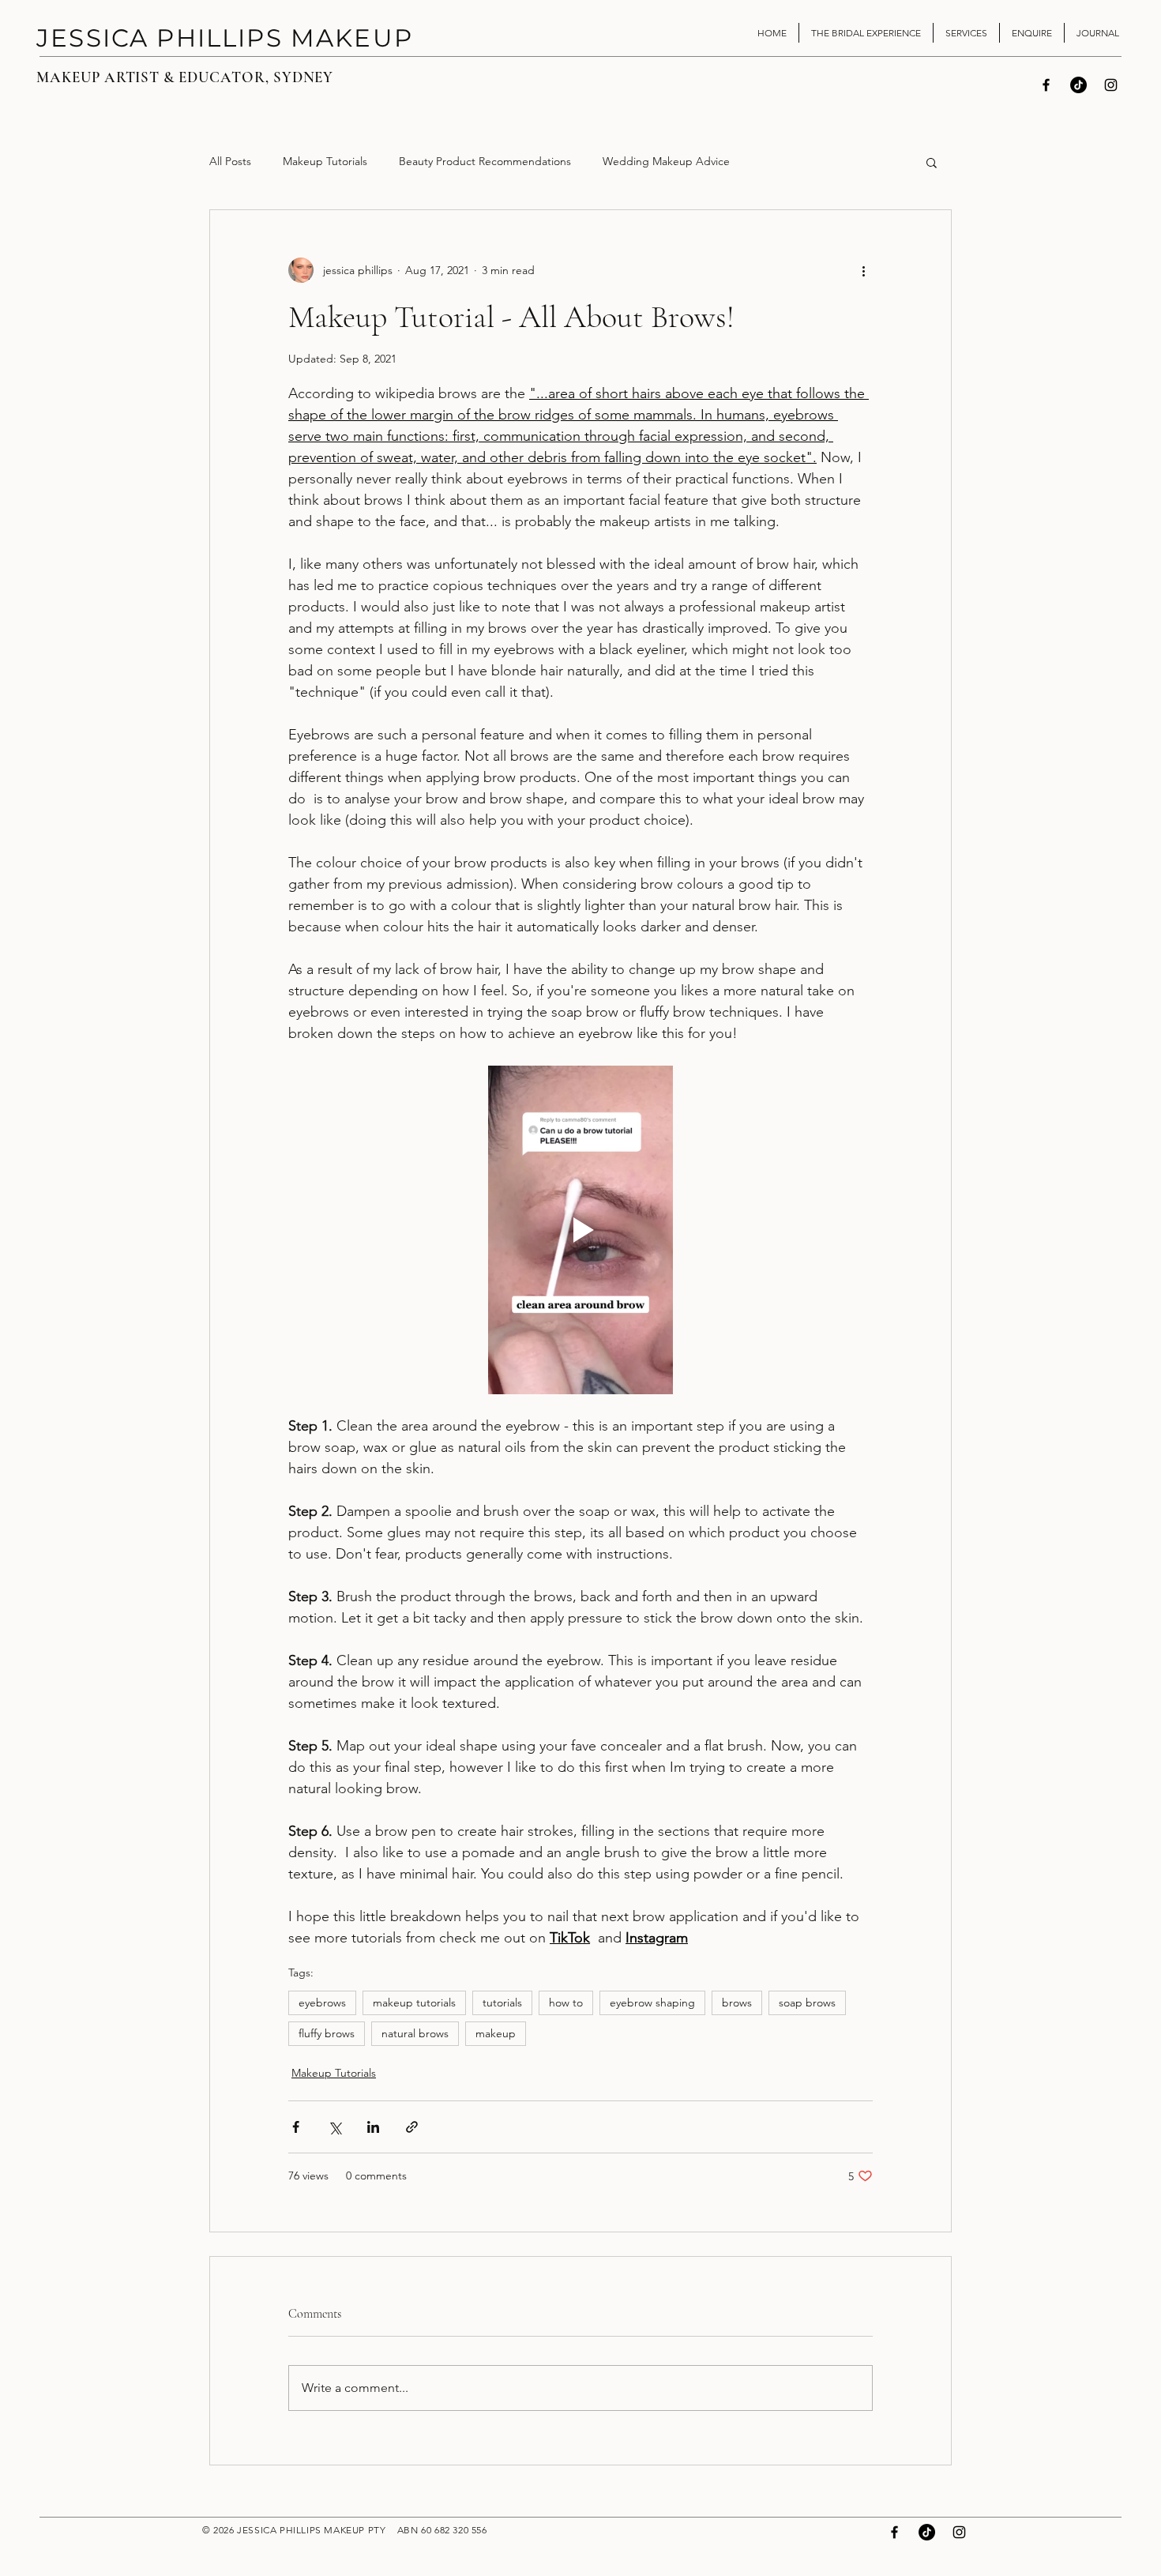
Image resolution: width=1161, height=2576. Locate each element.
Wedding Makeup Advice (666, 161)
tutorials (502, 2003)
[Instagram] (1111, 85)
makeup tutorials (414, 2003)
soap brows (807, 2003)
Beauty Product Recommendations (485, 161)
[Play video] (580, 1230)
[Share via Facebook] (296, 2127)
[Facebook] (1046, 85)
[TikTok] (1078, 85)
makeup (496, 2033)
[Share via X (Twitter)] (334, 2127)
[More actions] (863, 270)
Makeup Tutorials (325, 161)
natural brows (415, 2033)
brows (737, 2003)
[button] (932, 162)
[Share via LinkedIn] (373, 2127)
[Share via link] (412, 2127)
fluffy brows (327, 2033)
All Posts (230, 161)
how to (566, 2003)
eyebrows (322, 2003)
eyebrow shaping (652, 2003)
